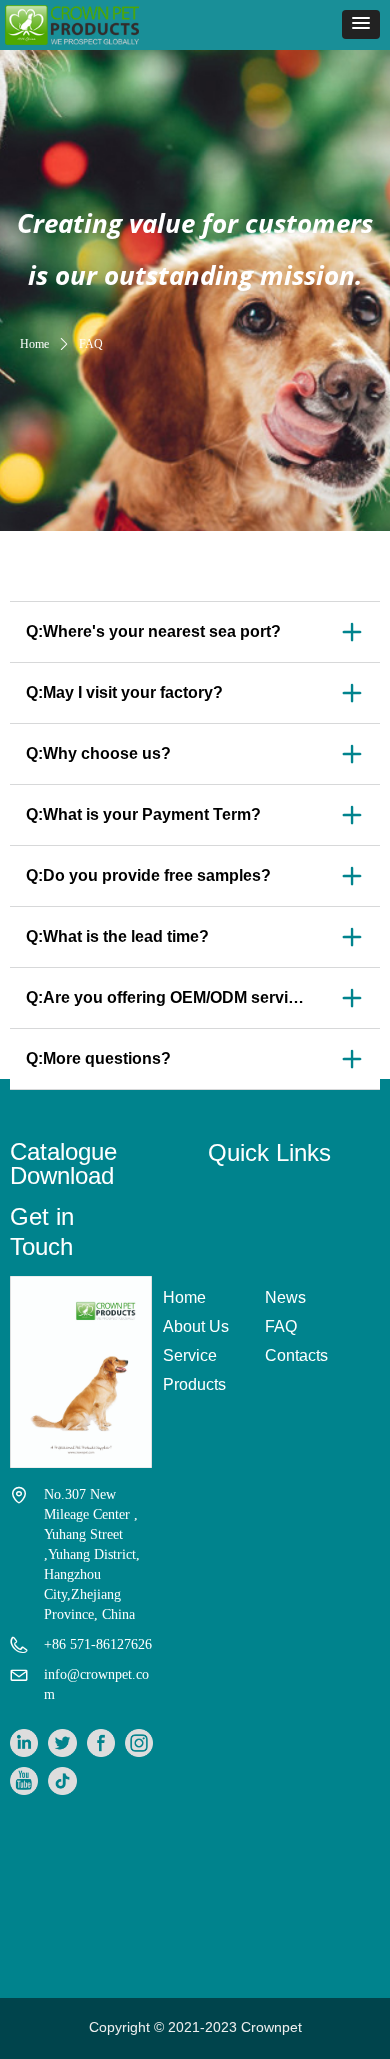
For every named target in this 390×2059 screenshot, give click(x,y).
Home (34, 344)
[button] (361, 24)
